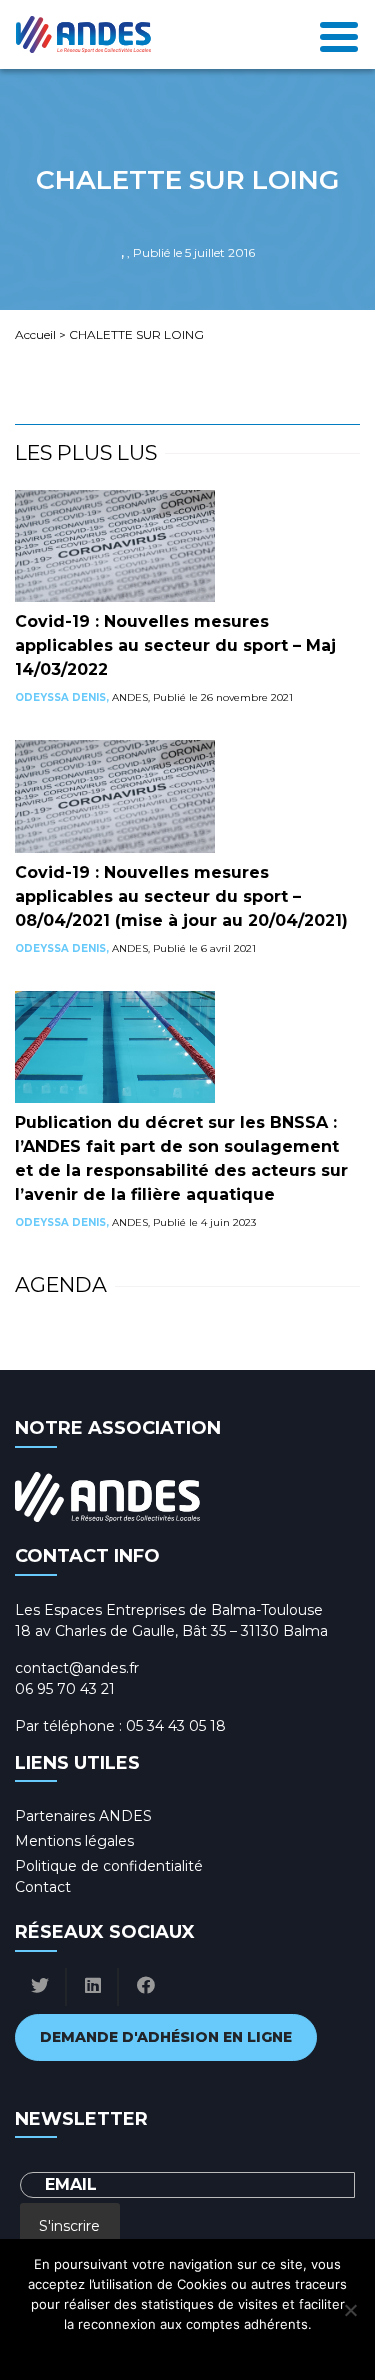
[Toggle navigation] (339, 34)
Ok (99, 2350)
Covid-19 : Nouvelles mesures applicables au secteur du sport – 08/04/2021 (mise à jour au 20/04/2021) (181, 896)
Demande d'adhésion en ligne (166, 2037)
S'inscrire (69, 2226)
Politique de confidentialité (109, 1866)
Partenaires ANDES (83, 1816)
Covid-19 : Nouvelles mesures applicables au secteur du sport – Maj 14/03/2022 (175, 645)
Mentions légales (74, 1841)
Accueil (35, 334)
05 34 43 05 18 (176, 1726)
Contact (43, 1887)
